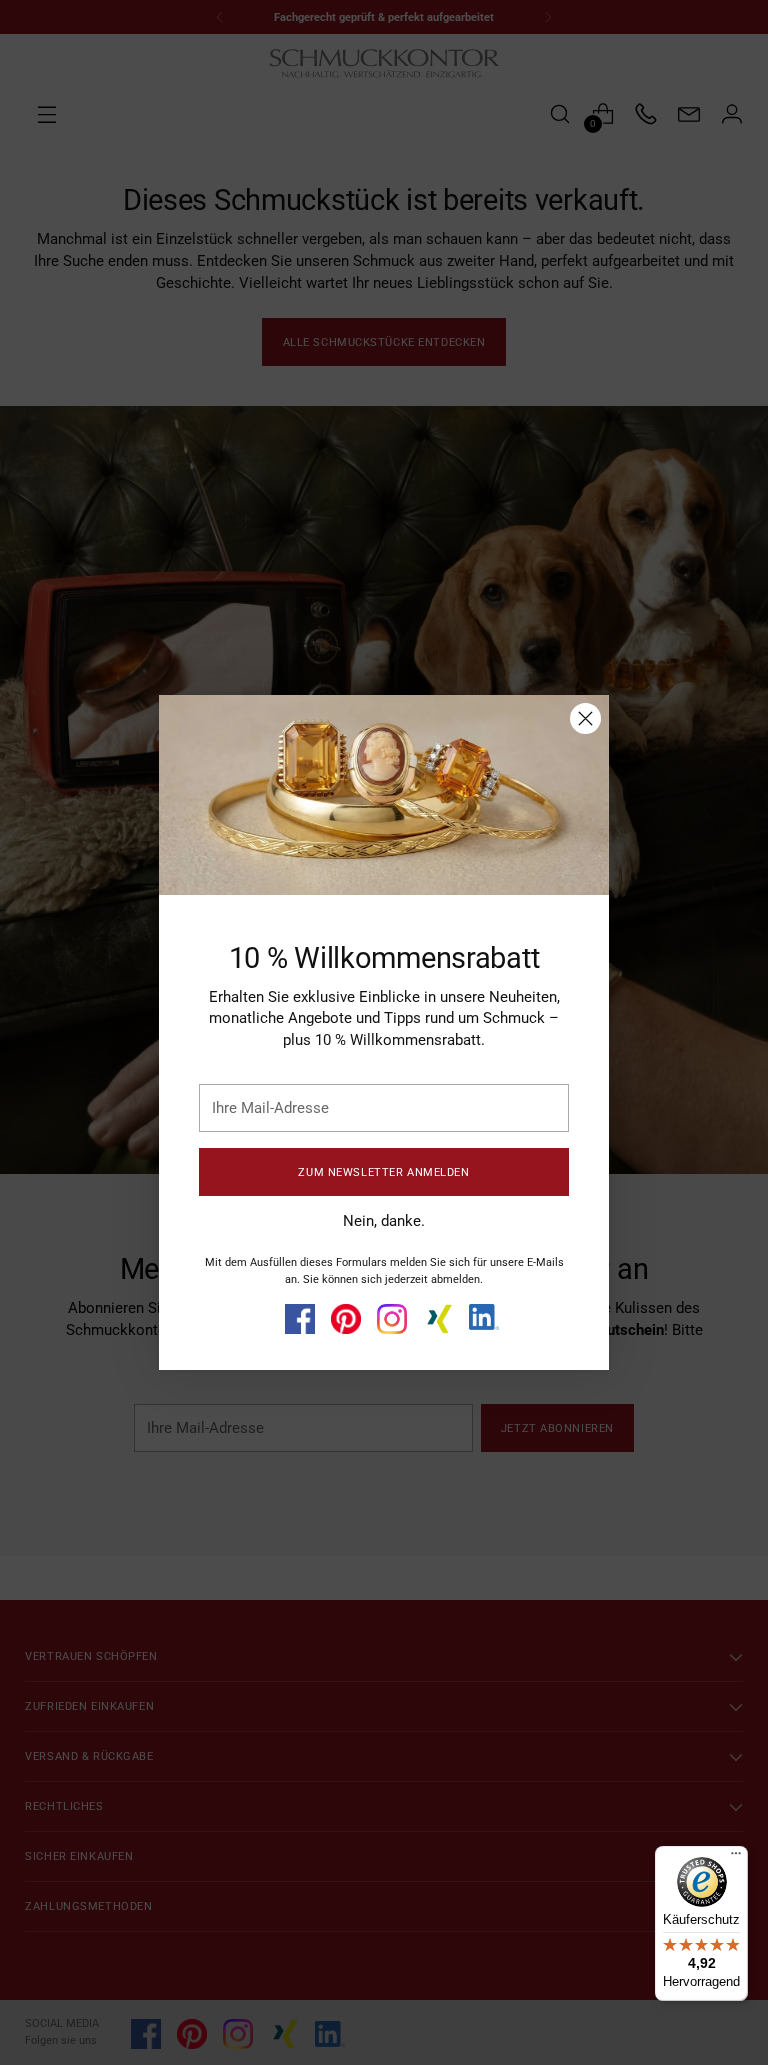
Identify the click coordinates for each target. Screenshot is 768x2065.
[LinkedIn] (484, 1317)
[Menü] (736, 1858)
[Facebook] (300, 1319)
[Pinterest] (346, 1319)
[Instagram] (392, 1319)
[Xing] (438, 1319)
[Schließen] (585, 718)
